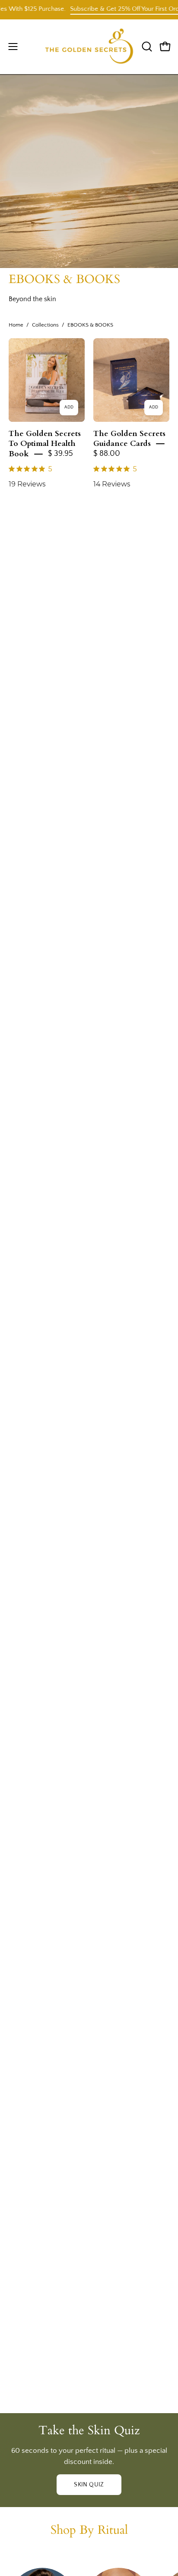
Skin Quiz (89, 2485)
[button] (146, 47)
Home (16, 325)
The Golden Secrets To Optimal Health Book (45, 444)
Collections (45, 325)
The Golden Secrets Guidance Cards (129, 438)
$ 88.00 (107, 454)
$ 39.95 (60, 454)
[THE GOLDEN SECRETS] (89, 47)
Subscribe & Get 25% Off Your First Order (115, 9)
